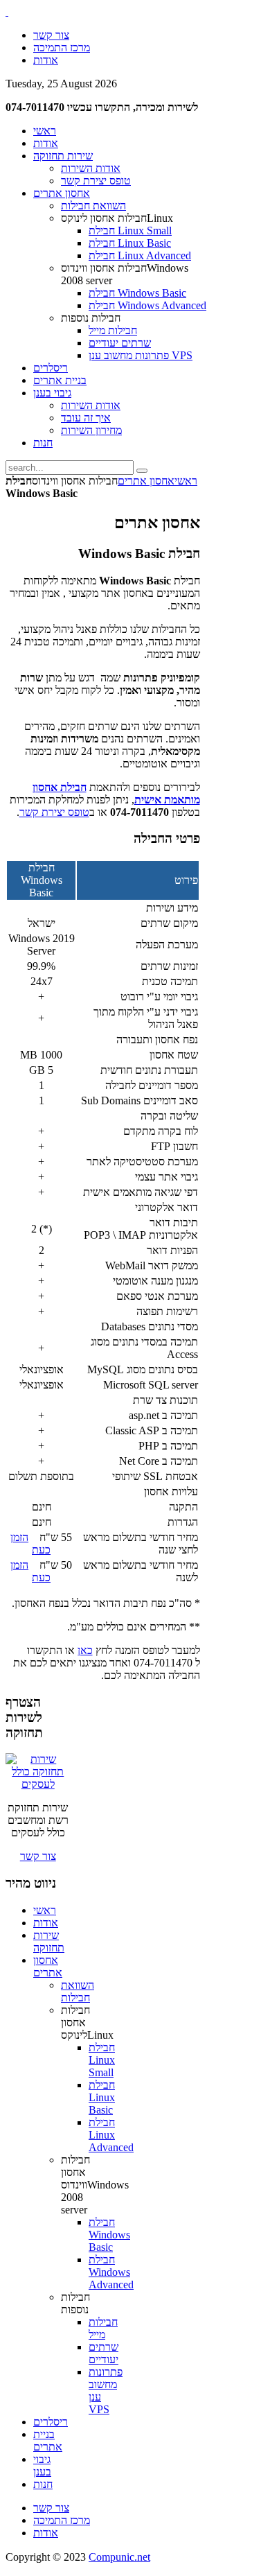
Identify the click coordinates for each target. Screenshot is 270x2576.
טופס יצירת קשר (54, 812)
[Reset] (142, 471)
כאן (85, 1650)
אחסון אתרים (146, 481)
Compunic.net (119, 2557)
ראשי (186, 481)
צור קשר (38, 1856)
